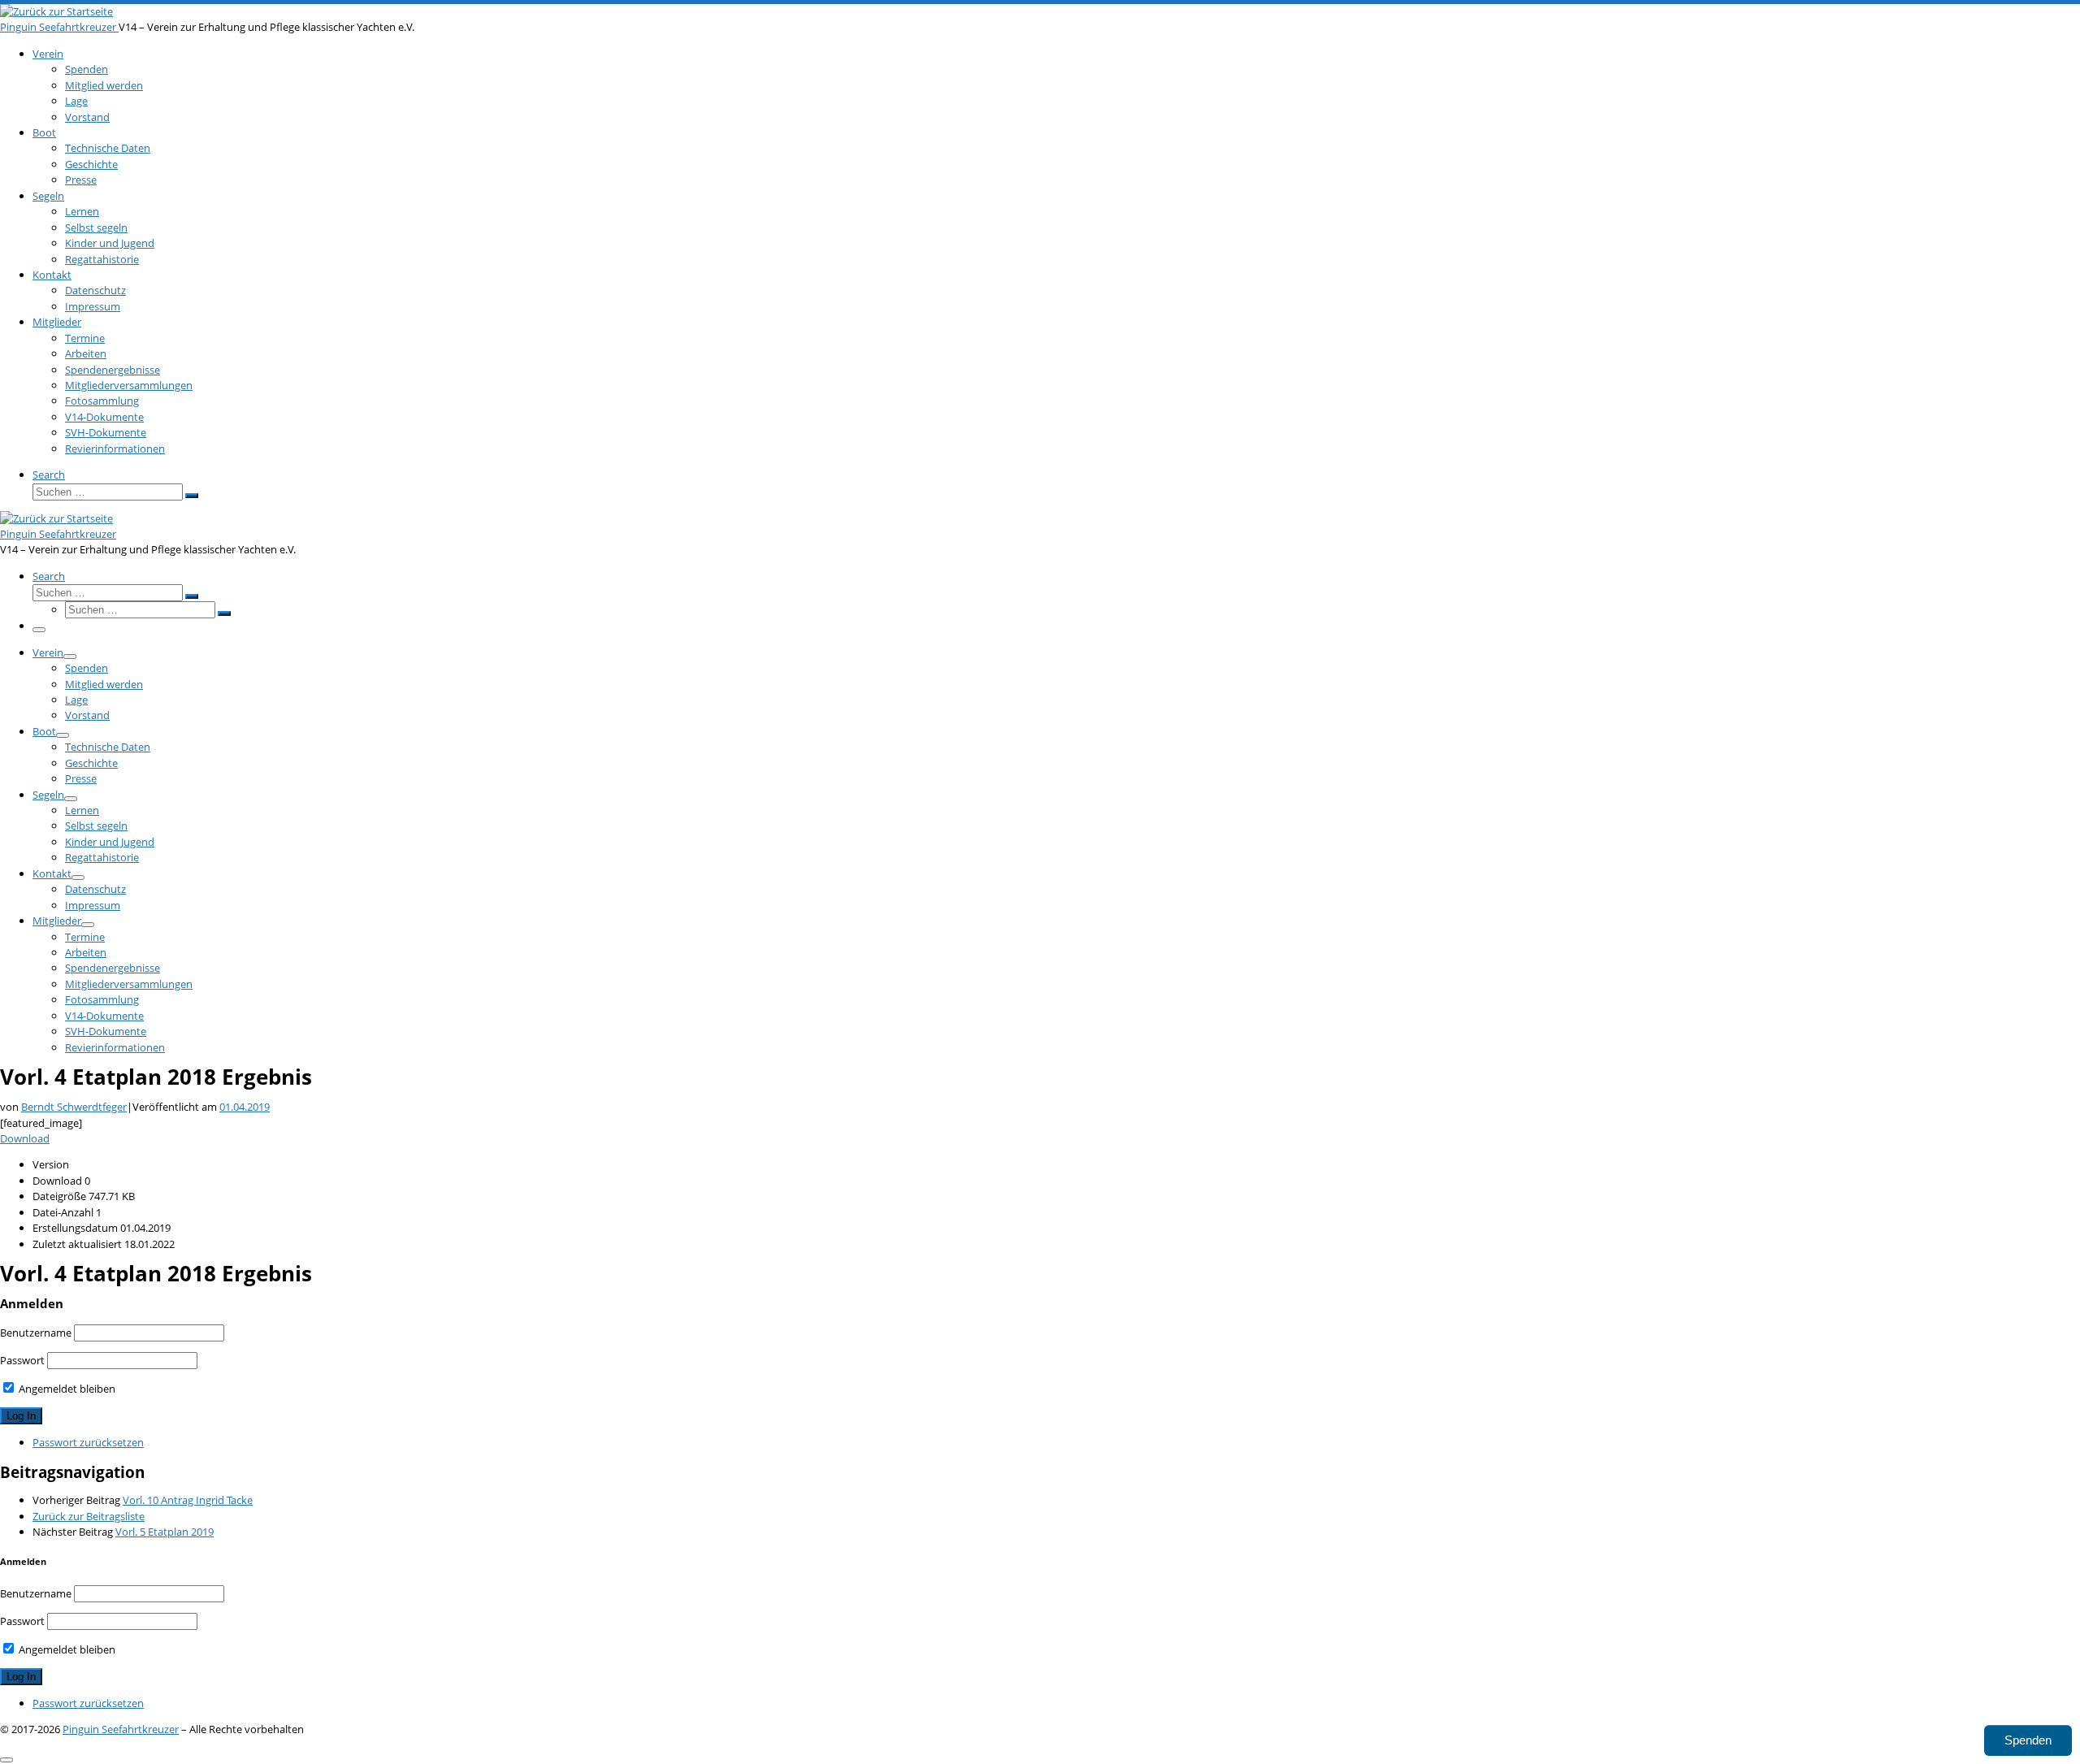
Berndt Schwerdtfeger (74, 1107)
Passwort (22, 1360)
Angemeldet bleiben (66, 1389)
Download (25, 1138)
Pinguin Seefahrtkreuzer (121, 1729)
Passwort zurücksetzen (88, 1442)
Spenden (2028, 1740)
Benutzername (36, 1333)
